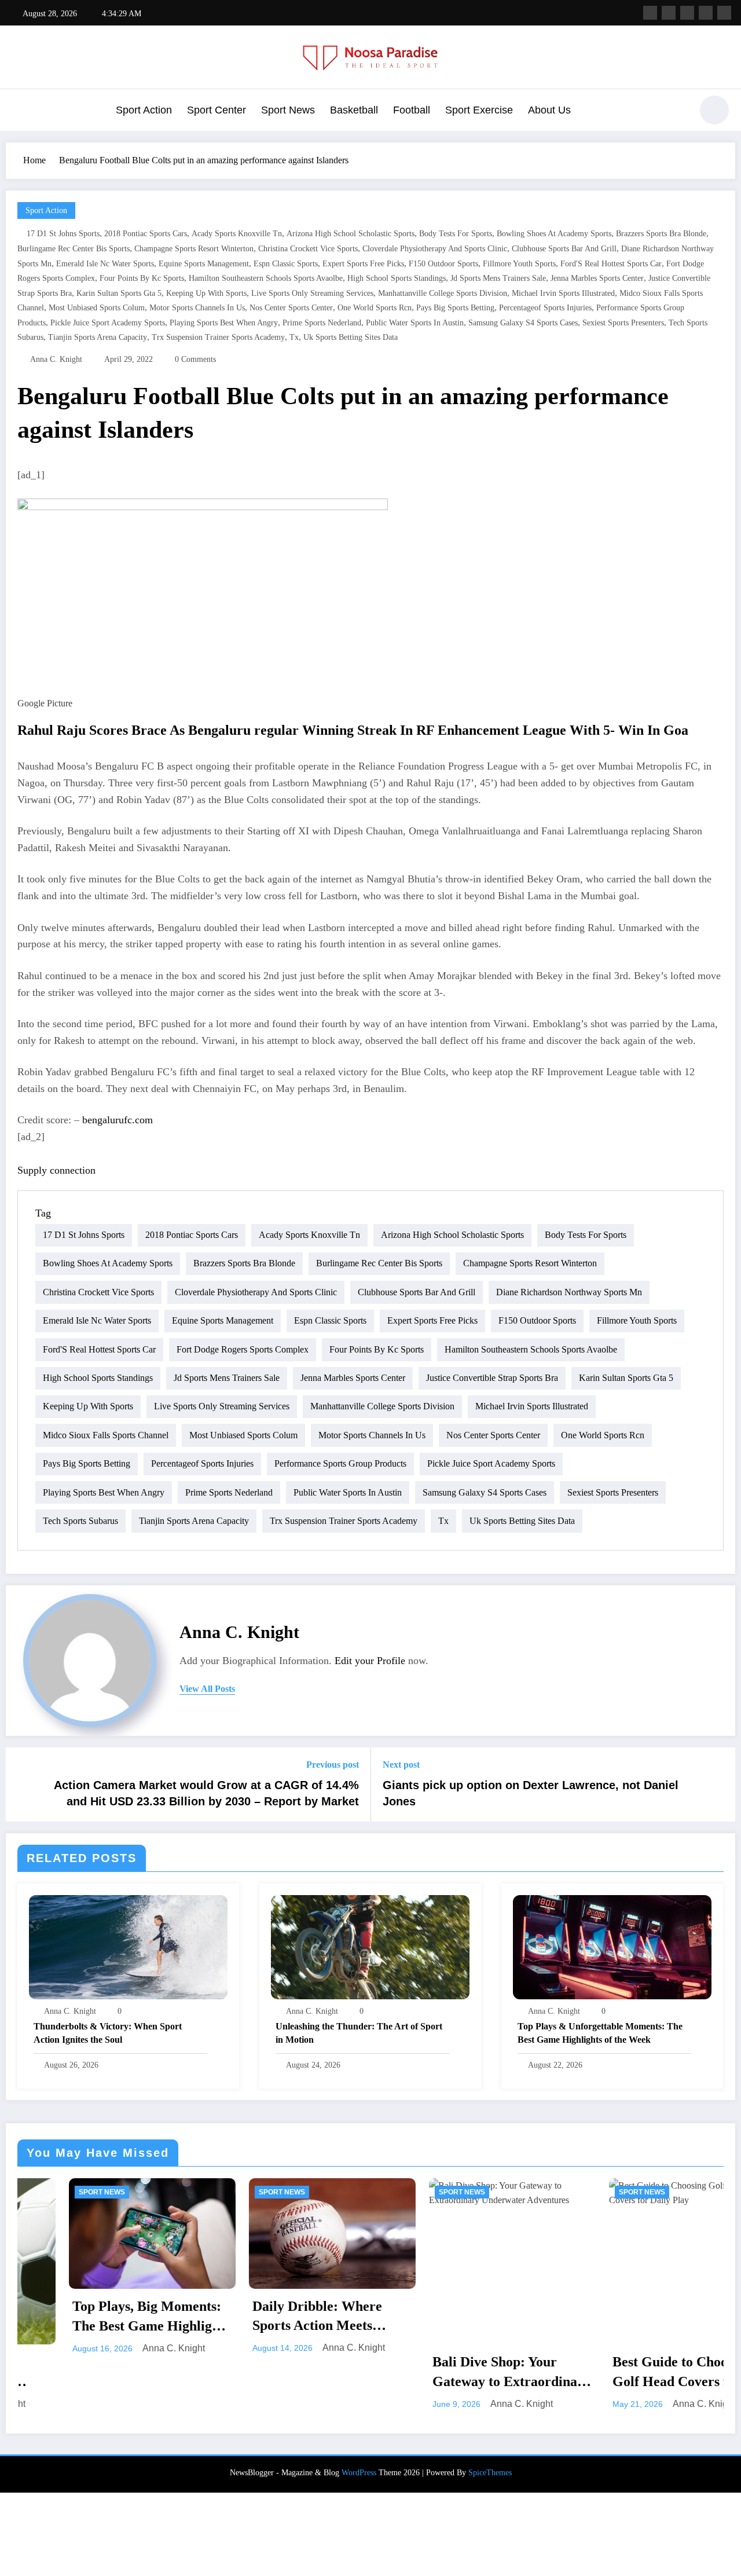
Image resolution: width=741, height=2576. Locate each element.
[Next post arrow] (719, 1784)
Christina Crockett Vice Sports (308, 249)
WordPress (359, 2473)
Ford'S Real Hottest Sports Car (611, 264)
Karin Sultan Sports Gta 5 (119, 293)
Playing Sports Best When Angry (224, 323)
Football (412, 110)
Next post (401, 1765)
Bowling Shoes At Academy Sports (554, 234)
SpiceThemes (490, 2473)
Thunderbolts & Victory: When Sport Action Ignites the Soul (108, 2033)
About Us (549, 110)
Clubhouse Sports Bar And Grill (564, 249)
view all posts (207, 1689)
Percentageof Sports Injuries (545, 308)
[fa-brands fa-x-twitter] (669, 13)
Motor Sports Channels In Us (197, 308)
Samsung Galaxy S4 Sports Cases (523, 323)
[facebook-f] (650, 13)
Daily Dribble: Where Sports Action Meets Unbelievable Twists (134, 2317)
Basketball (354, 110)
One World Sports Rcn (375, 308)
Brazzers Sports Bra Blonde (661, 234)
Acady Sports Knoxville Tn (237, 234)
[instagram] (706, 13)
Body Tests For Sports (456, 234)
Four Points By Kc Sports (142, 278)
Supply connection (56, 1170)
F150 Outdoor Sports (443, 264)
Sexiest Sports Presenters (623, 323)
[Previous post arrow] (22, 1784)
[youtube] (724, 13)
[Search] (677, 112)
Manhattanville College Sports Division (443, 293)
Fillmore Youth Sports (519, 264)
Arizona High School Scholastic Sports (351, 234)
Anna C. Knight (56, 359)
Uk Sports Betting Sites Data (351, 337)
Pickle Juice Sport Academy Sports (108, 323)
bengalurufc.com (118, 1120)
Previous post (333, 1765)
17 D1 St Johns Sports (63, 234)
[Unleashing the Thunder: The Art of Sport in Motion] (370, 1946)
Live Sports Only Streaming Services (312, 293)
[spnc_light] (714, 110)
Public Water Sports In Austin (415, 323)
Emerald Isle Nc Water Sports (105, 264)
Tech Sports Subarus (80, 1521)
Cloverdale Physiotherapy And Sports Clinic (435, 249)
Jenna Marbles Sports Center (597, 278)
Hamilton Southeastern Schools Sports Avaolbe (266, 278)
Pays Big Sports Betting (455, 308)
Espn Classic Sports (286, 264)
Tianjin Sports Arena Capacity (98, 337)
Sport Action (144, 110)
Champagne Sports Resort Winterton (194, 249)
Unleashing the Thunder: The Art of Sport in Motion (359, 2033)
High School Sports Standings (397, 278)
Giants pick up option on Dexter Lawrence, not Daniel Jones (531, 1793)
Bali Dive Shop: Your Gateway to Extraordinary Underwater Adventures (329, 2373)
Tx (294, 337)
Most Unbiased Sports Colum (97, 308)
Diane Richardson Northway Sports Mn (569, 1292)
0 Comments (195, 359)
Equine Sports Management (204, 264)
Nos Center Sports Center (291, 308)
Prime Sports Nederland (322, 323)
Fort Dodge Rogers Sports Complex (243, 1349)
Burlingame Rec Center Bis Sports (74, 249)
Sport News (288, 110)
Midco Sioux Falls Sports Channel (106, 1435)
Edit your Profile (370, 1661)
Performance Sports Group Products (340, 1463)
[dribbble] (687, 13)
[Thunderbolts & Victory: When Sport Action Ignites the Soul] (128, 1946)
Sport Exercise (479, 110)
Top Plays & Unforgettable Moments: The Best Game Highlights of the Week (600, 2033)
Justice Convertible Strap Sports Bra (492, 1378)
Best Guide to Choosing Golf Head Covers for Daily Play (498, 2373)
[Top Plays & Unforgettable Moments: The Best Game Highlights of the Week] (612, 1946)
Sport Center (217, 110)
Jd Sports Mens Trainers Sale (498, 278)
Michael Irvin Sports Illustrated (563, 293)
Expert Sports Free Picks (363, 264)
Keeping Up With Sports (206, 293)
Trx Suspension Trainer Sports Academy (218, 337)
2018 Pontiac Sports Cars (146, 234)
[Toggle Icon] (20, 111)
